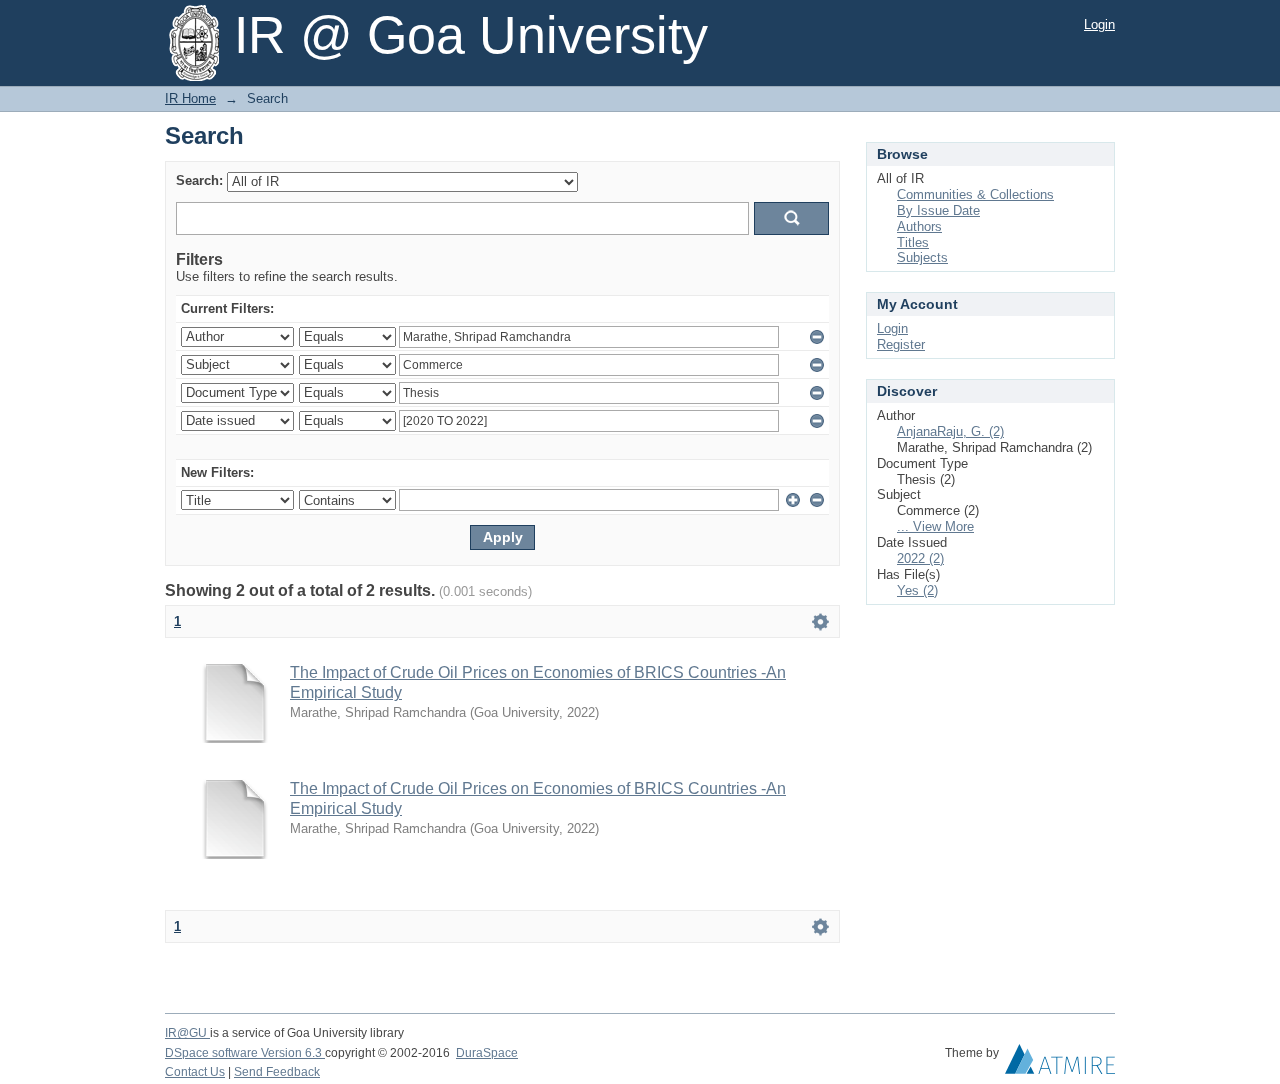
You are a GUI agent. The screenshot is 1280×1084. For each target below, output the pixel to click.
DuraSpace (487, 1053)
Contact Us (195, 1072)
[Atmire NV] (1060, 1064)
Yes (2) (917, 590)
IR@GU (187, 1033)
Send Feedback (277, 1072)
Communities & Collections (975, 194)
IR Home (190, 98)
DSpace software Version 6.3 (245, 1053)
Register (901, 344)
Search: (199, 180)
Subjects (922, 257)
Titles (913, 242)
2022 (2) (920, 558)
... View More (935, 526)
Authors (919, 226)
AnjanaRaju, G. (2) (950, 431)
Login (1099, 24)
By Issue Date (938, 210)
